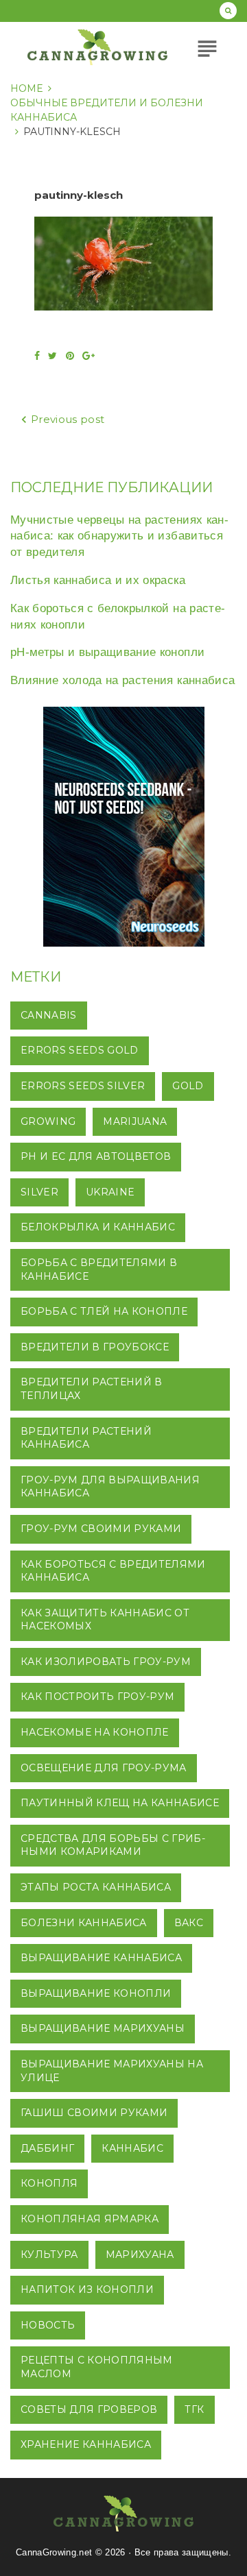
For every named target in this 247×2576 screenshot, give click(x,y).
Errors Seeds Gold (80, 1050)
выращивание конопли (96, 1993)
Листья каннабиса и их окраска (98, 580)
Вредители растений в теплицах (92, 1389)
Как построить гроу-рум (97, 1697)
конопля (49, 2183)
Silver (39, 1192)
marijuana (135, 1121)
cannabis (49, 1015)
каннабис (132, 2148)
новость (48, 2325)
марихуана (140, 2255)
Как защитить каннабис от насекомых (105, 1620)
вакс (189, 1923)
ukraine (110, 1192)
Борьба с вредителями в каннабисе (99, 1269)
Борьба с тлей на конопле (104, 1311)
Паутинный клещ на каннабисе (120, 1803)
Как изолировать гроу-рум (106, 1662)
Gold (188, 1086)
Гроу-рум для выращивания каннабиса (110, 1487)
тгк (194, 2409)
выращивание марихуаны (103, 2028)
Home (27, 88)
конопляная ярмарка (90, 2219)
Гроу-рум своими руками (101, 1529)
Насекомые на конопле (95, 1732)
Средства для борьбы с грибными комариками (113, 1845)
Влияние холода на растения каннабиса (122, 680)
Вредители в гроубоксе (95, 1347)
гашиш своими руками (94, 2113)
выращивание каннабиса (101, 1958)
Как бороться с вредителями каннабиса (113, 1571)
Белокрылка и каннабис (98, 1227)
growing (48, 1121)
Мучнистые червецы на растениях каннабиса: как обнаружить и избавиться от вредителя (119, 536)
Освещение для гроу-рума (104, 1768)
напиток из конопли (87, 2289)
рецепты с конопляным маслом (97, 2367)
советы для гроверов (89, 2409)
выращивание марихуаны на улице (112, 2071)
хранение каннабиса (86, 2444)
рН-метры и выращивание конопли (107, 652)
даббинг (47, 2148)
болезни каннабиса (84, 1923)
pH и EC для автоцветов (96, 1156)
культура (49, 2255)
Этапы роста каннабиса (96, 1887)
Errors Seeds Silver (83, 1086)
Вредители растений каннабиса (86, 1438)
